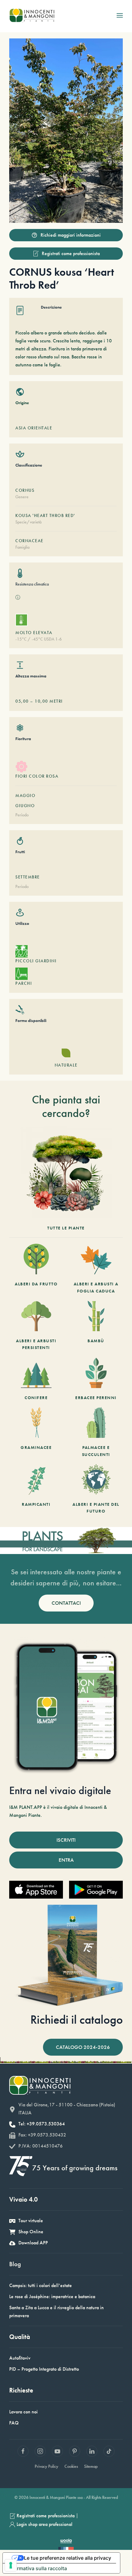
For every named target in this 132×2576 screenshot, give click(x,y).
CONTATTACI (66, 1603)
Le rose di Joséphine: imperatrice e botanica (52, 2296)
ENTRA (66, 1860)
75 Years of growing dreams (75, 2168)
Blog (15, 2264)
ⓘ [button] (18, 597)
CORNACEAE (29, 541)
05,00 (22, 701)
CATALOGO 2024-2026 (83, 2047)
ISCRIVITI (66, 1840)
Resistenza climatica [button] (32, 584)
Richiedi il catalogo (77, 2020)
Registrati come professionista (71, 253)
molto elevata (34, 633)
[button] (120, 15)
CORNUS (25, 490)
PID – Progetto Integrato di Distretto (44, 2369)
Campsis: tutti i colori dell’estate (41, 2285)
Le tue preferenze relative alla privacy (68, 2558)
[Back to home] (32, 15)
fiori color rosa (37, 776)
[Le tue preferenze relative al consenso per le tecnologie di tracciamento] (11, 2565)
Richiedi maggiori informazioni (71, 235)
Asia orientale (34, 428)
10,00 (41, 701)
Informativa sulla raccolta (37, 2568)
